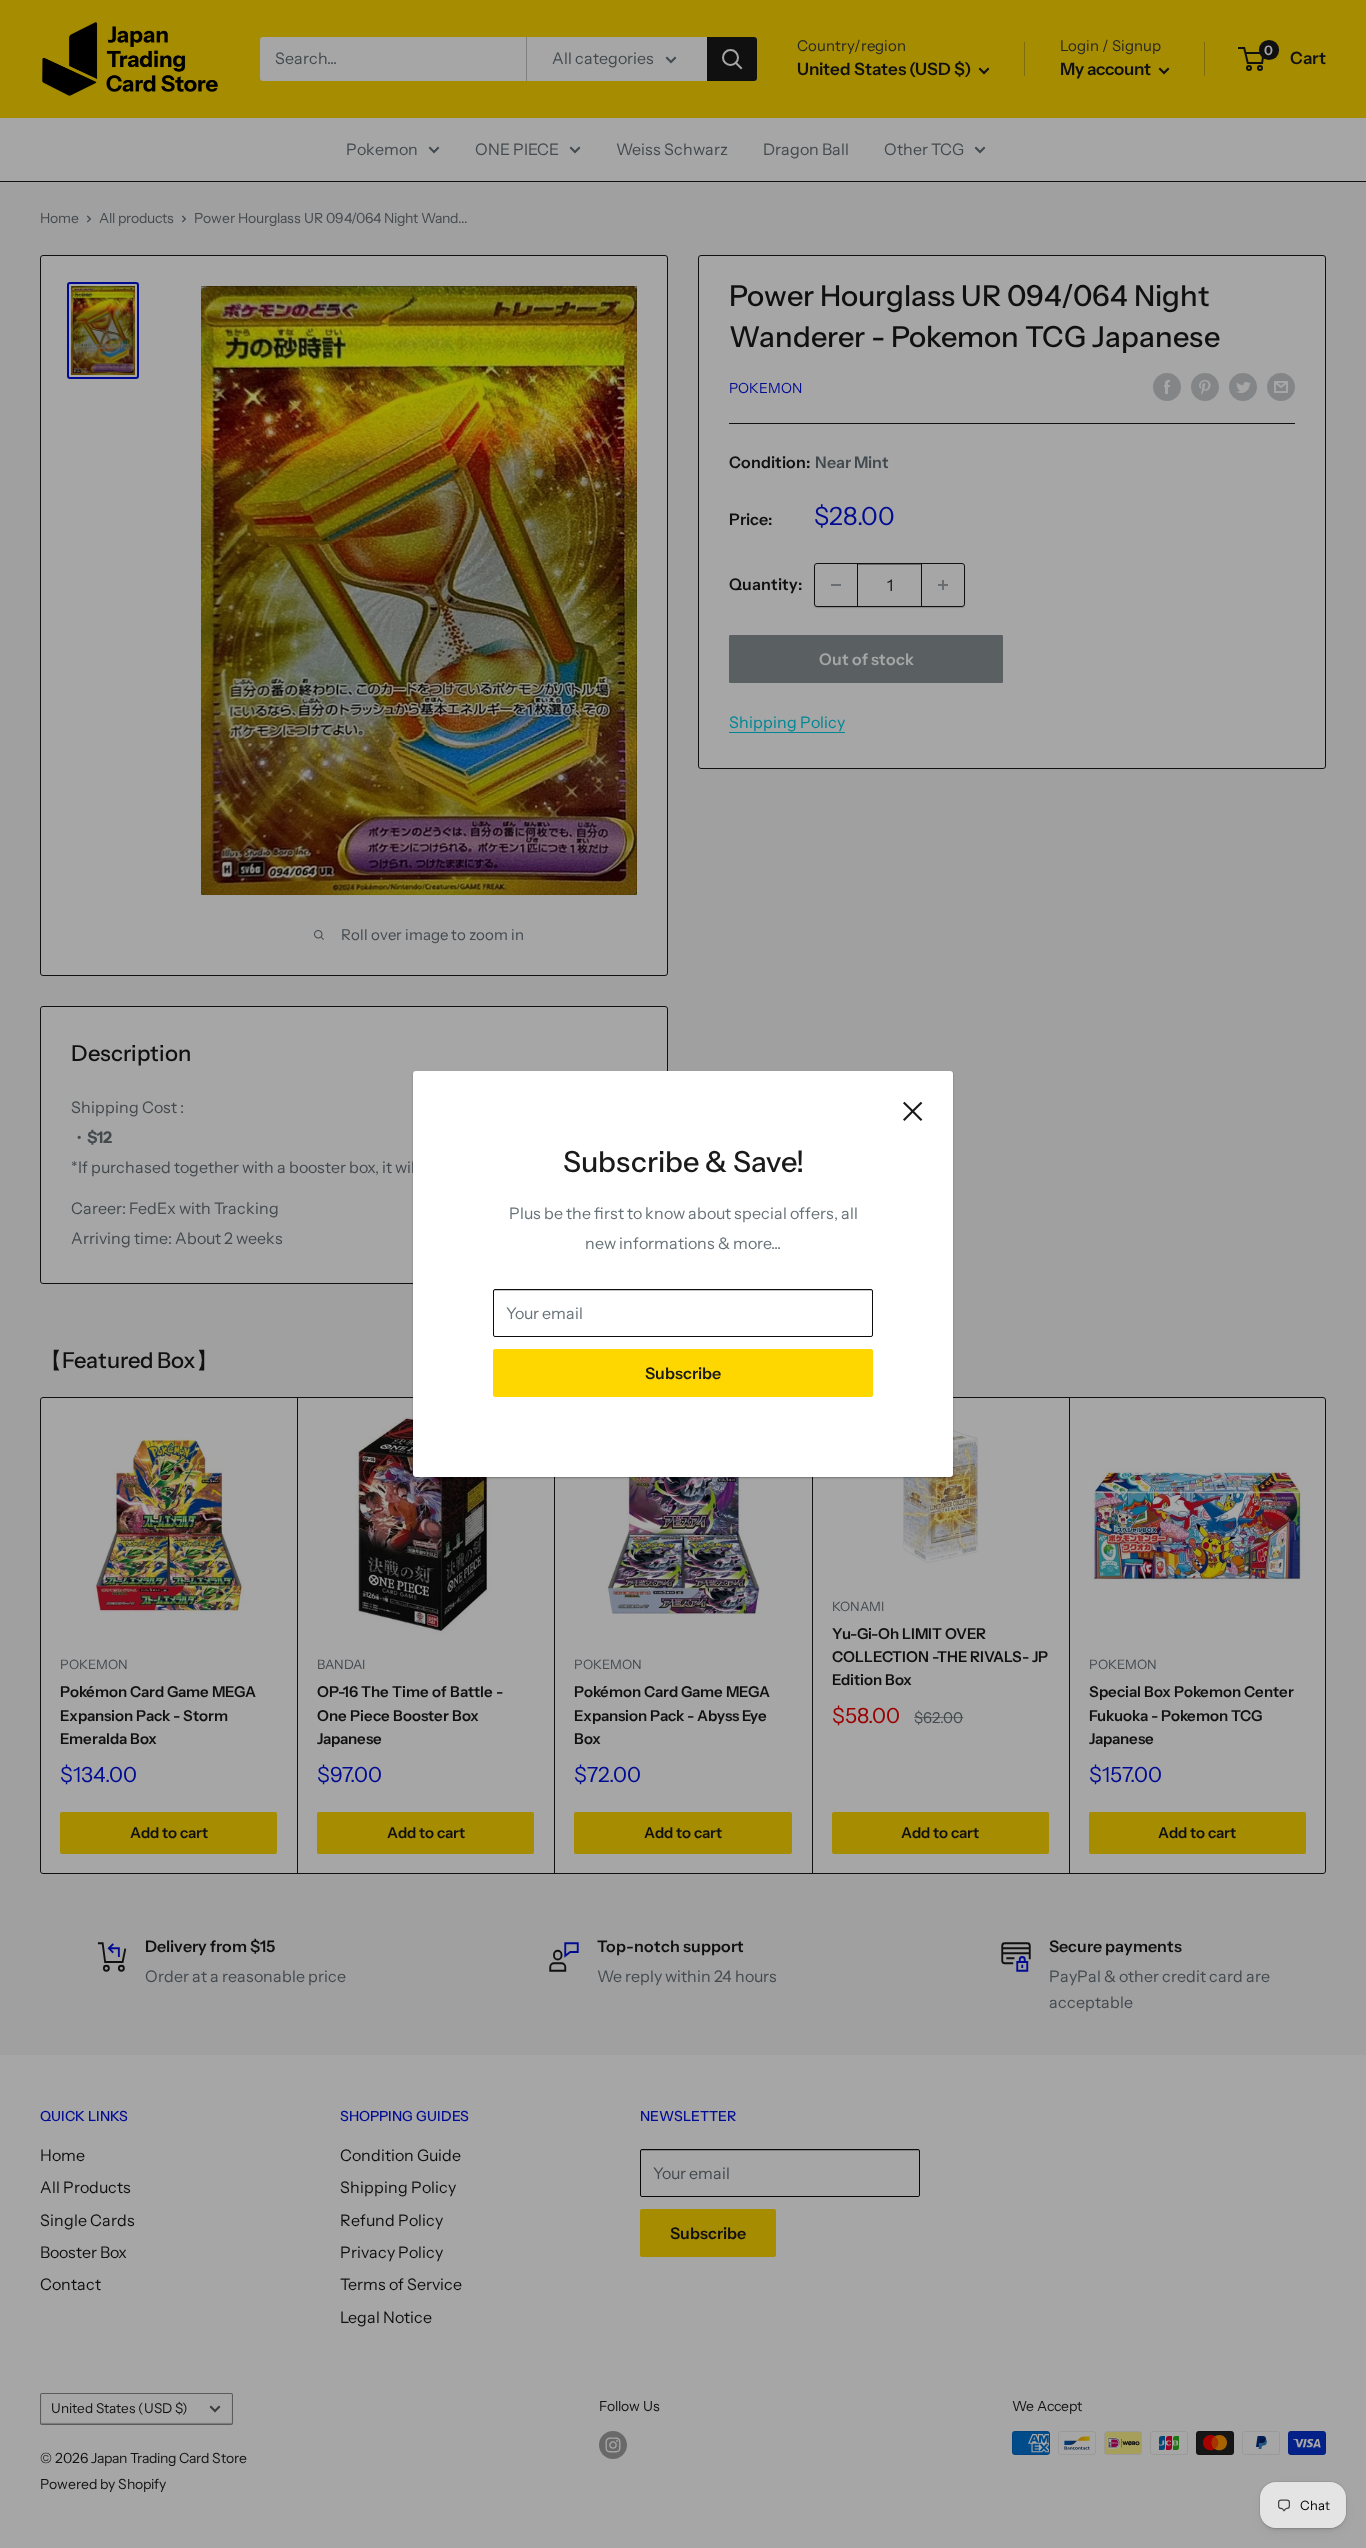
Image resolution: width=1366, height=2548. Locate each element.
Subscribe (683, 1373)
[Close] (913, 1110)
